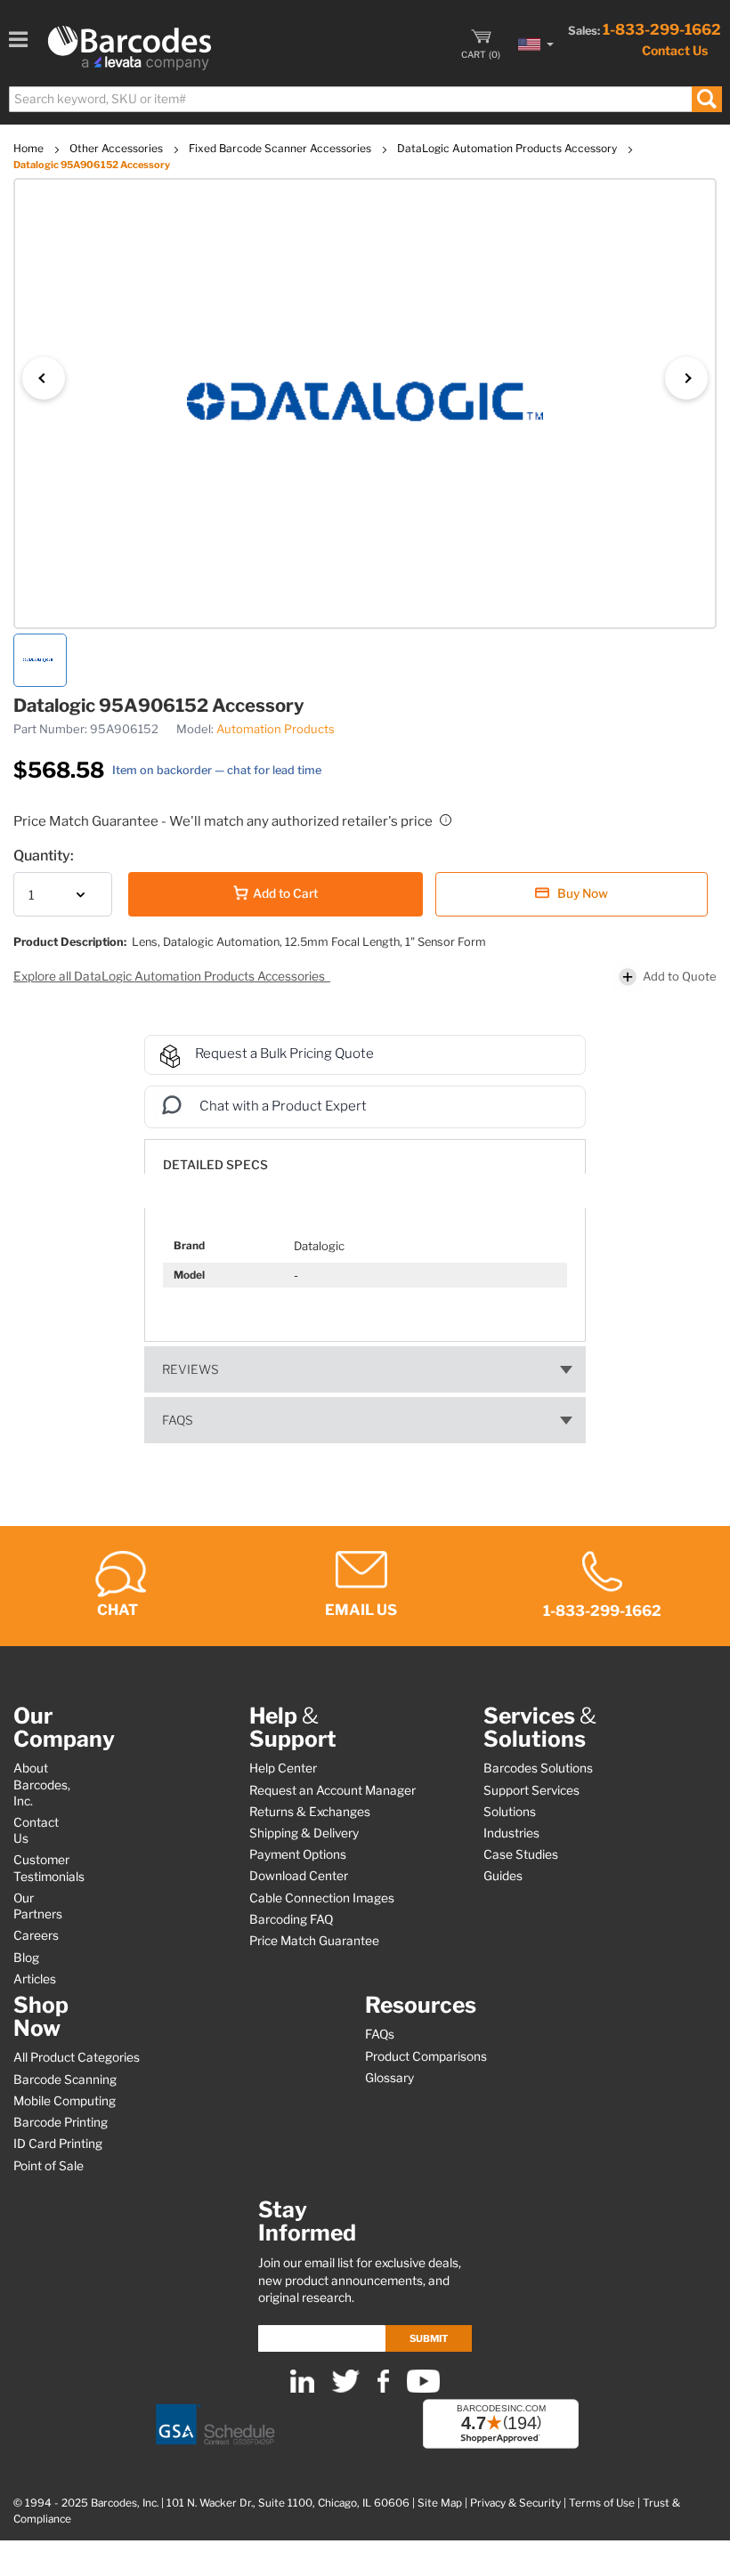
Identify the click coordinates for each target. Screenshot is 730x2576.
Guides (503, 1876)
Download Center (299, 1876)
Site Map (440, 2503)
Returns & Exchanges (310, 1812)
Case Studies (521, 1854)
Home (30, 148)
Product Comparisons (426, 2056)
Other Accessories (118, 148)
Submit (429, 2338)
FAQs (178, 1420)
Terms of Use (602, 2503)
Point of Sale (49, 2166)
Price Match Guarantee (314, 1941)
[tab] (365, 1156)
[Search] (706, 99)
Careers (36, 1935)
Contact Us (675, 50)
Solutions (510, 1812)
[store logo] (130, 48)
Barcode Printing (61, 2122)
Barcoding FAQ (291, 1919)
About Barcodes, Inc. (42, 1784)
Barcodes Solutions (538, 1768)
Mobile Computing (65, 2101)
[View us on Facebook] (383, 2389)
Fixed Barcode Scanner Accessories (281, 148)
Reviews (191, 1369)
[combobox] (365, 99)
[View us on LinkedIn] (302, 2389)
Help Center (283, 1768)
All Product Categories (77, 2057)
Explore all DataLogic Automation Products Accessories (170, 976)
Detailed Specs (215, 1165)
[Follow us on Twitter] (346, 2389)
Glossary (389, 2078)
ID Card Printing (58, 2144)
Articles (35, 1979)
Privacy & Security (515, 2503)
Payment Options (298, 1854)
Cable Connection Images (322, 1898)
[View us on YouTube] (423, 2389)
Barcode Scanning (65, 2079)
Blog (26, 1958)
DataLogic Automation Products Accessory (508, 148)
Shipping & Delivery (304, 1833)
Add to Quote (680, 976)
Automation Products (276, 729)
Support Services (531, 1790)
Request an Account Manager (333, 1790)
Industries (511, 1833)
